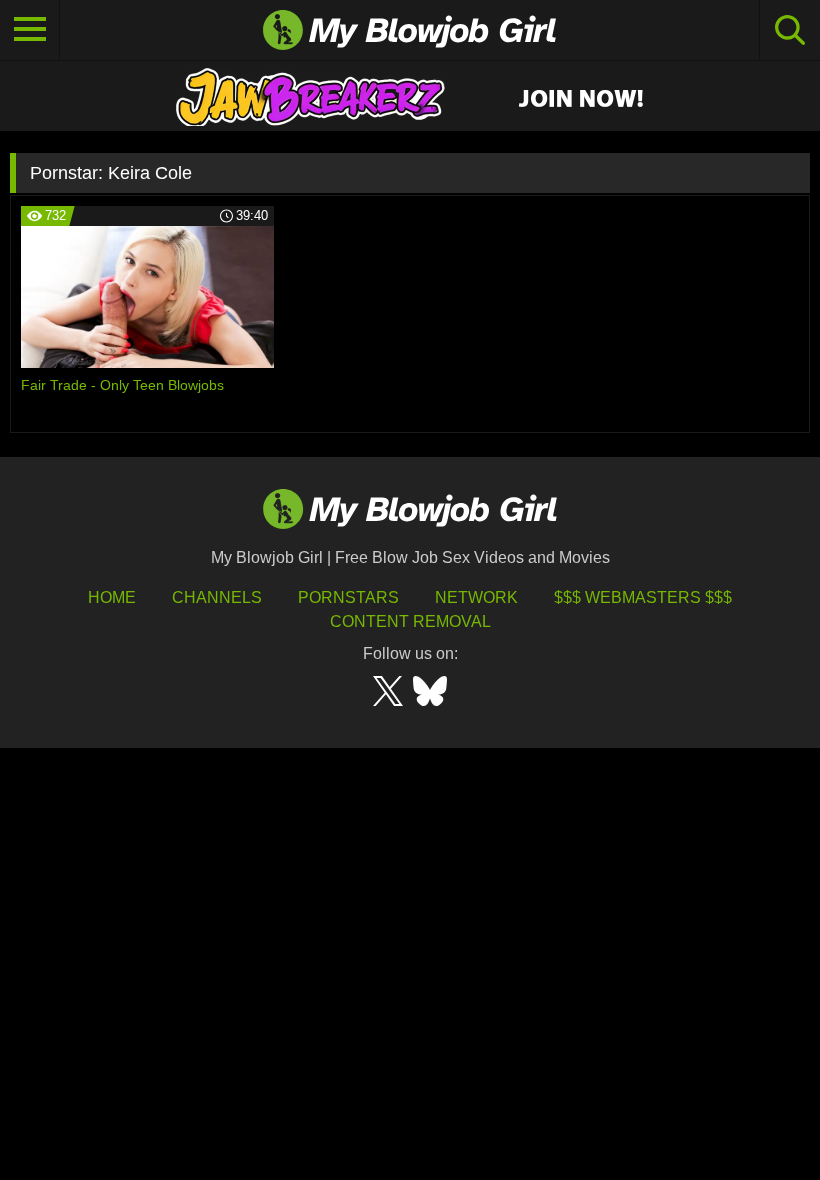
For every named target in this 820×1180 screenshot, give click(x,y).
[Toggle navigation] (30, 30)
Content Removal (410, 621)
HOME (112, 597)
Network (476, 597)
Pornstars (348, 597)
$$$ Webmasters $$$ (643, 597)
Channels (217, 597)
